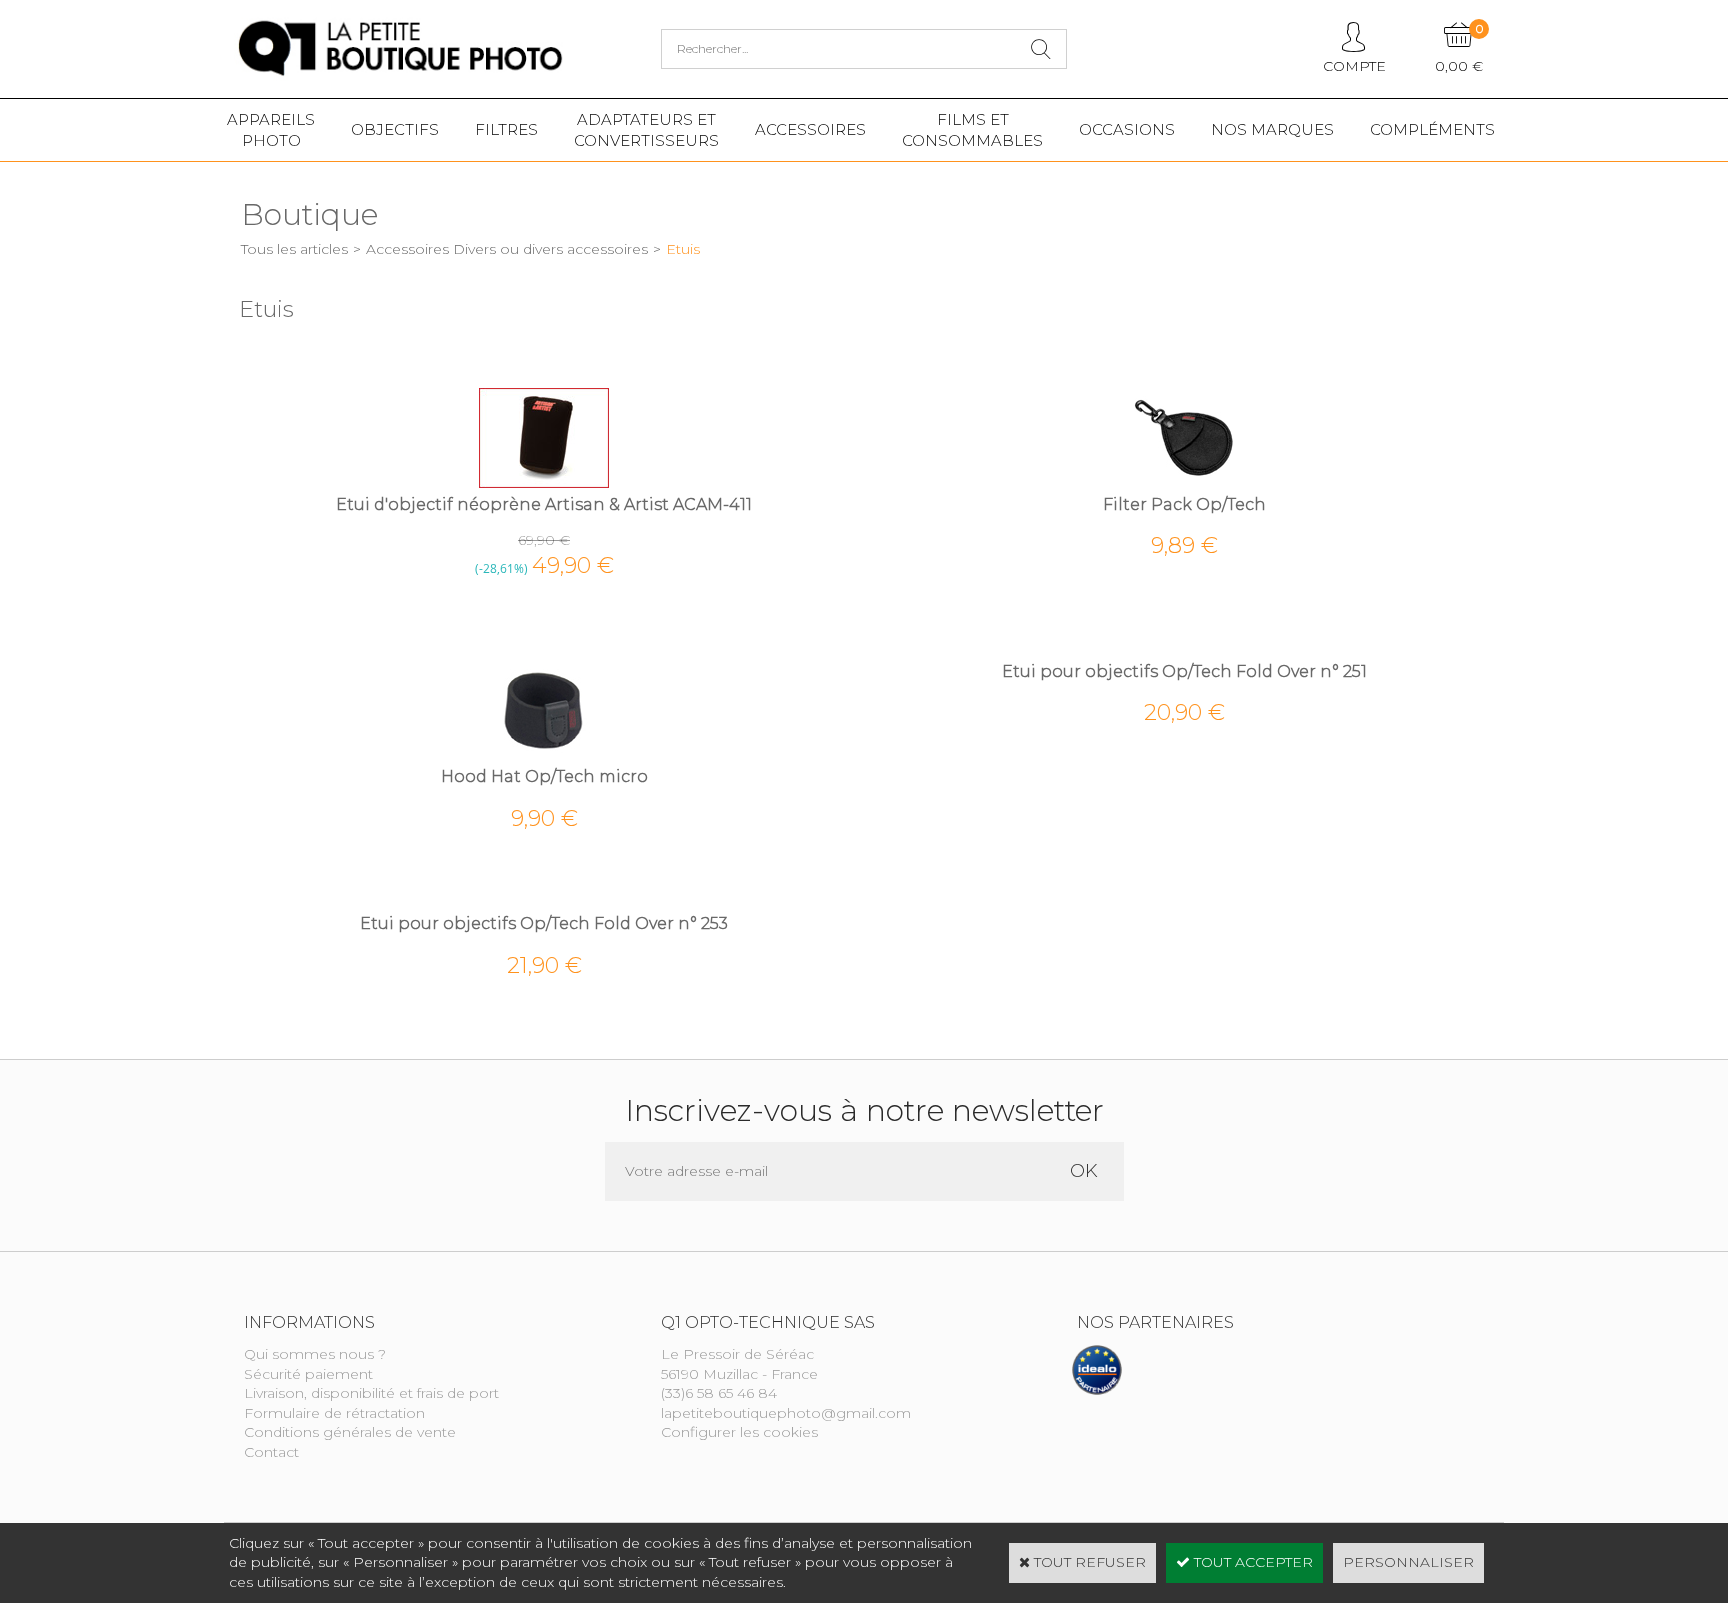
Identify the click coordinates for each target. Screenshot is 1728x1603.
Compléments (1432, 129)
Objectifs (395, 129)
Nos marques (1272, 129)
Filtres (506, 129)
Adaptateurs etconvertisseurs (646, 130)
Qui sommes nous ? (315, 1354)
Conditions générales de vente (350, 1432)
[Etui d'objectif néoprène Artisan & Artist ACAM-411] (544, 483)
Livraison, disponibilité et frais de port (371, 1393)
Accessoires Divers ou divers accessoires (507, 249)
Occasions (1127, 129)
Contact (271, 1452)
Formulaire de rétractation (334, 1413)
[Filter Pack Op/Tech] (1184, 483)
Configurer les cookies (739, 1432)
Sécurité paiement (308, 1374)
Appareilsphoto (271, 130)
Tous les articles (294, 249)
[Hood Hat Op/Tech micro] (544, 756)
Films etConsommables (972, 130)
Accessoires (810, 129)
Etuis (683, 249)
